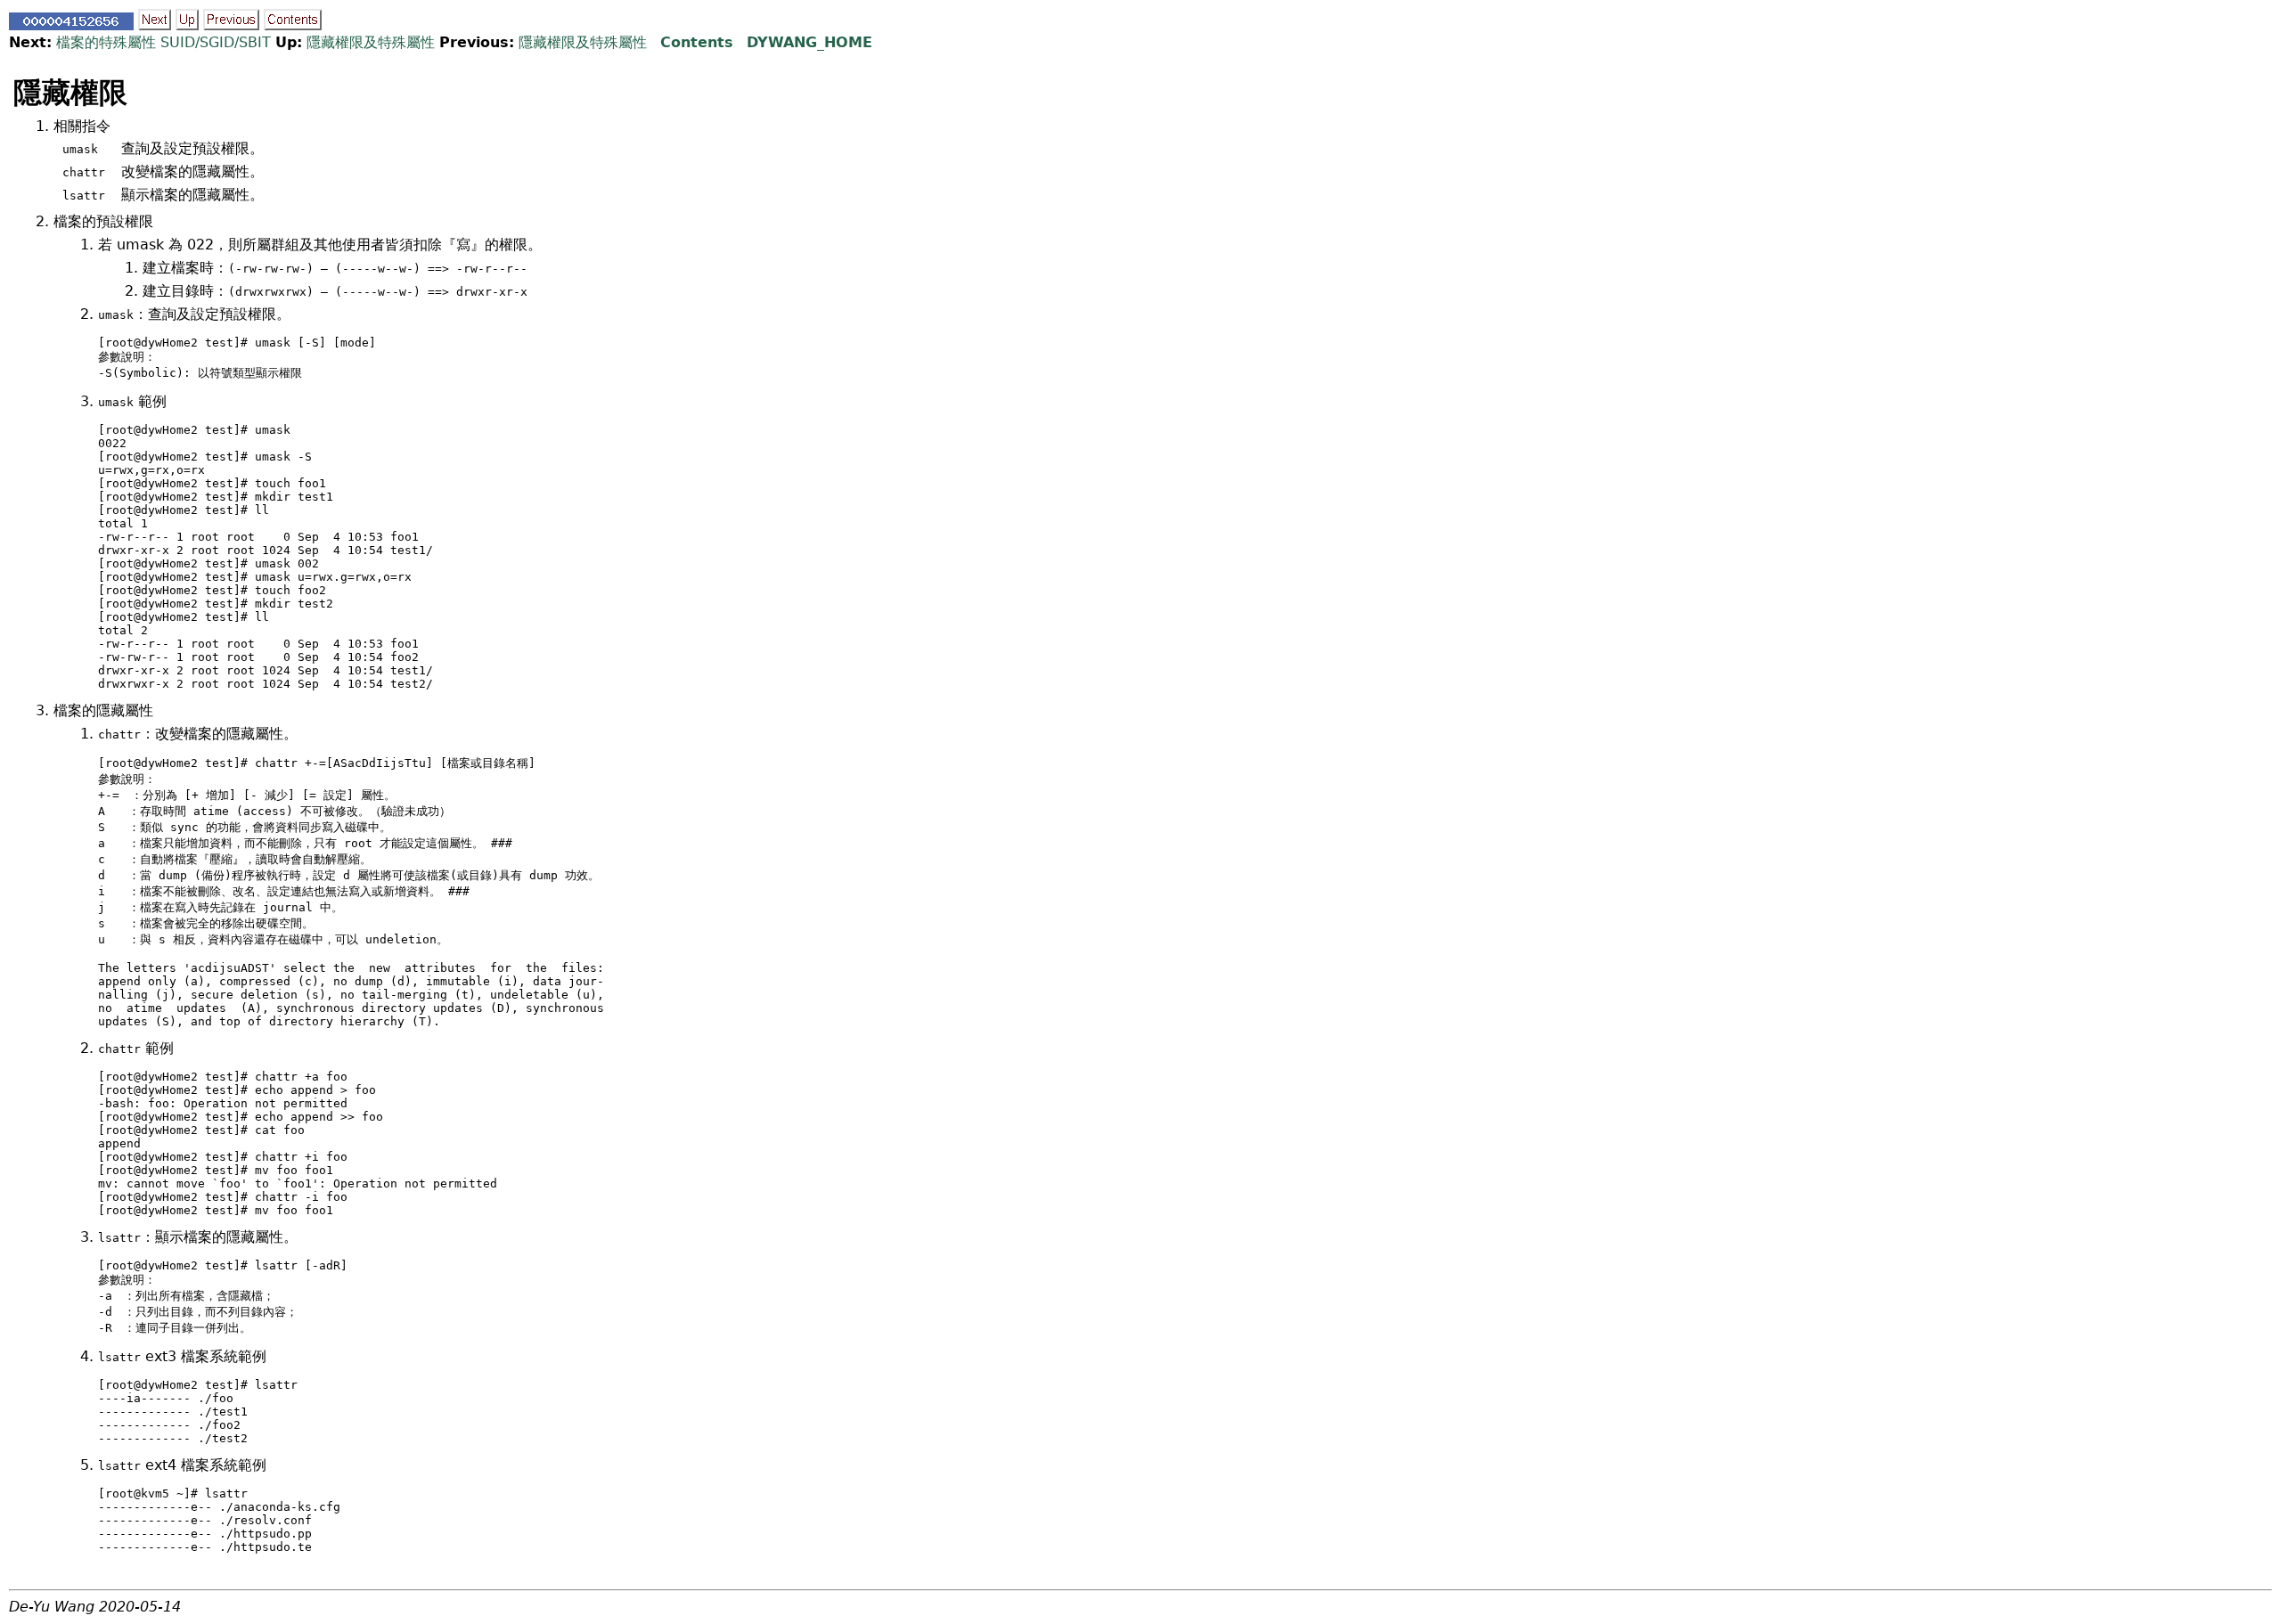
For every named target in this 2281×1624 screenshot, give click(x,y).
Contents (697, 42)
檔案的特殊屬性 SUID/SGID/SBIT (164, 42)
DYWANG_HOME (809, 42)
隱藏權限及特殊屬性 (371, 42)
